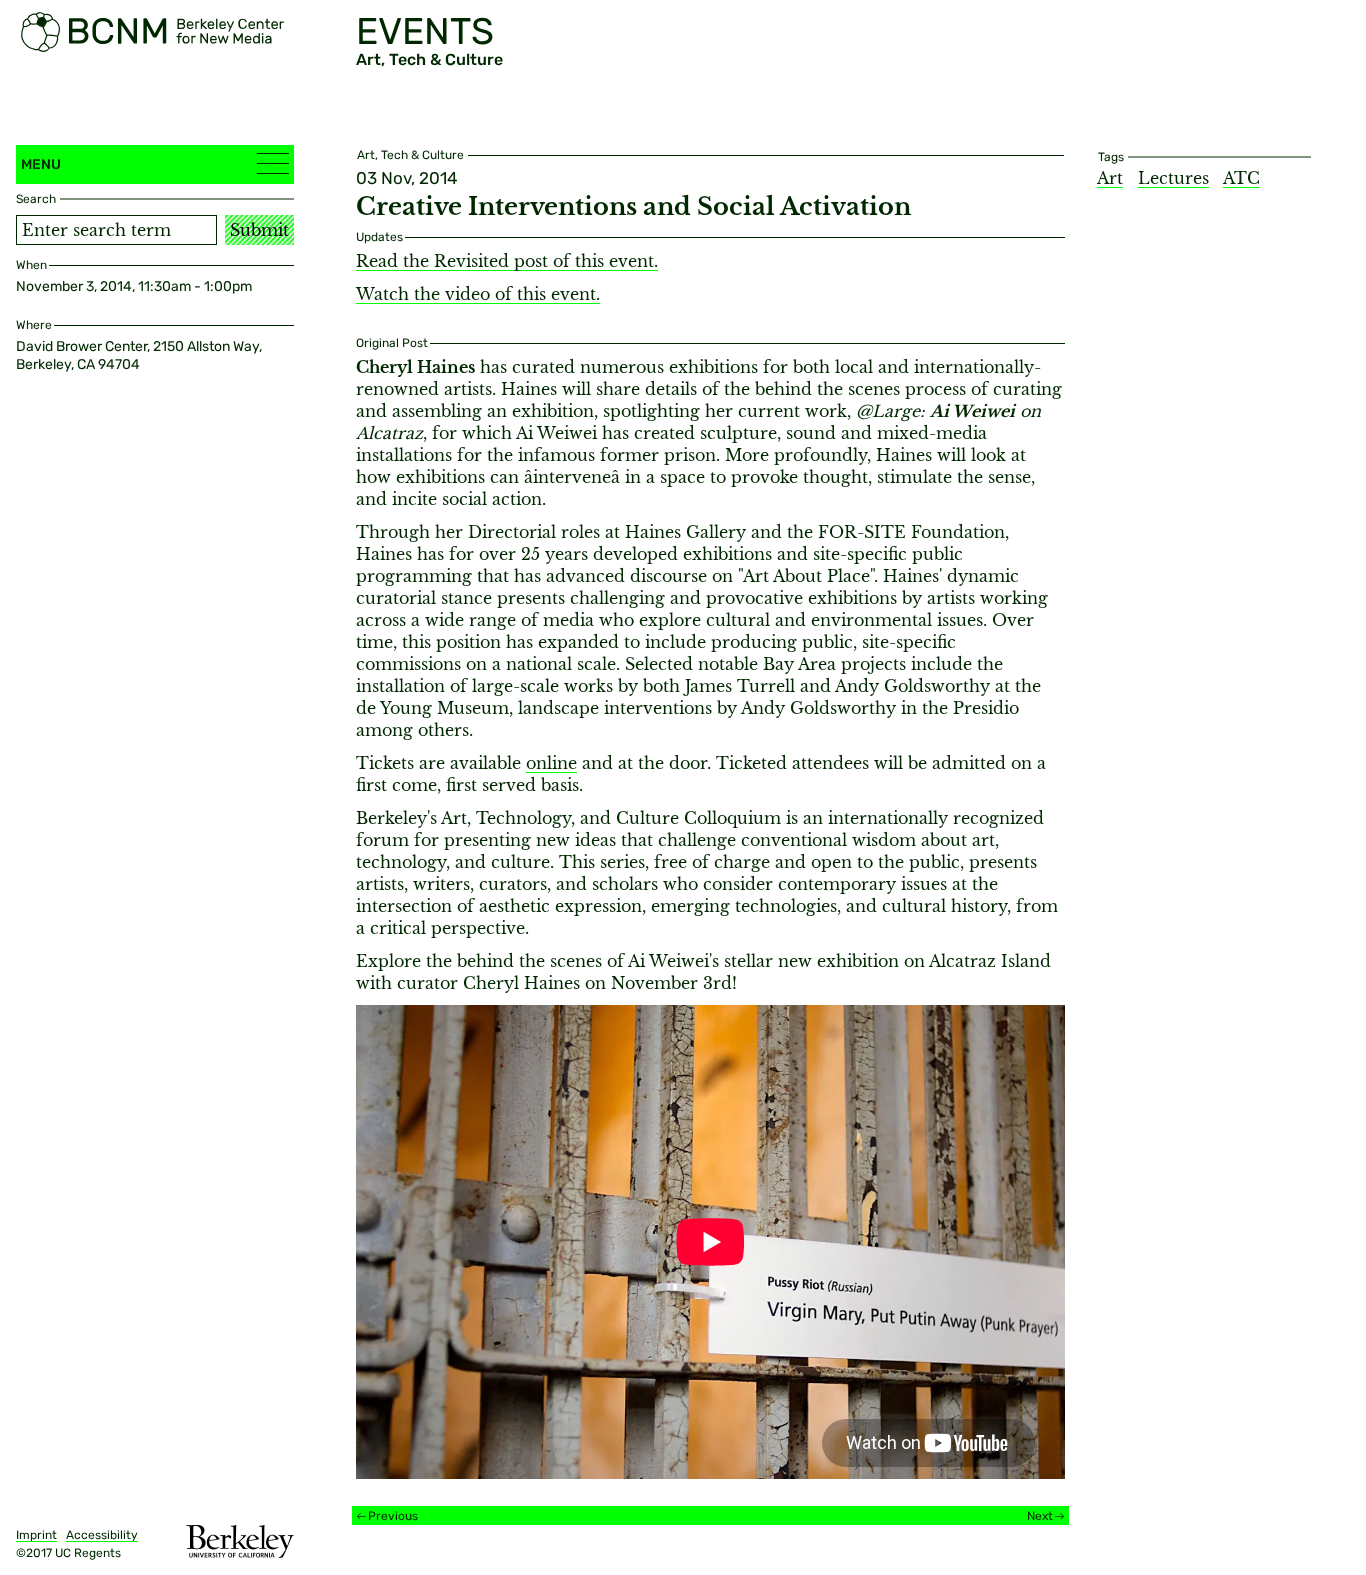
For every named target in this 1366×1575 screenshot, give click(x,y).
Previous (393, 1516)
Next (1040, 1516)
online (551, 763)
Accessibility (102, 1535)
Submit (259, 230)
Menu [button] (41, 164)
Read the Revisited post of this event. (507, 261)
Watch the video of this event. (478, 294)
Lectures (1173, 178)
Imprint (36, 1535)
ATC (1241, 178)
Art (1110, 178)
